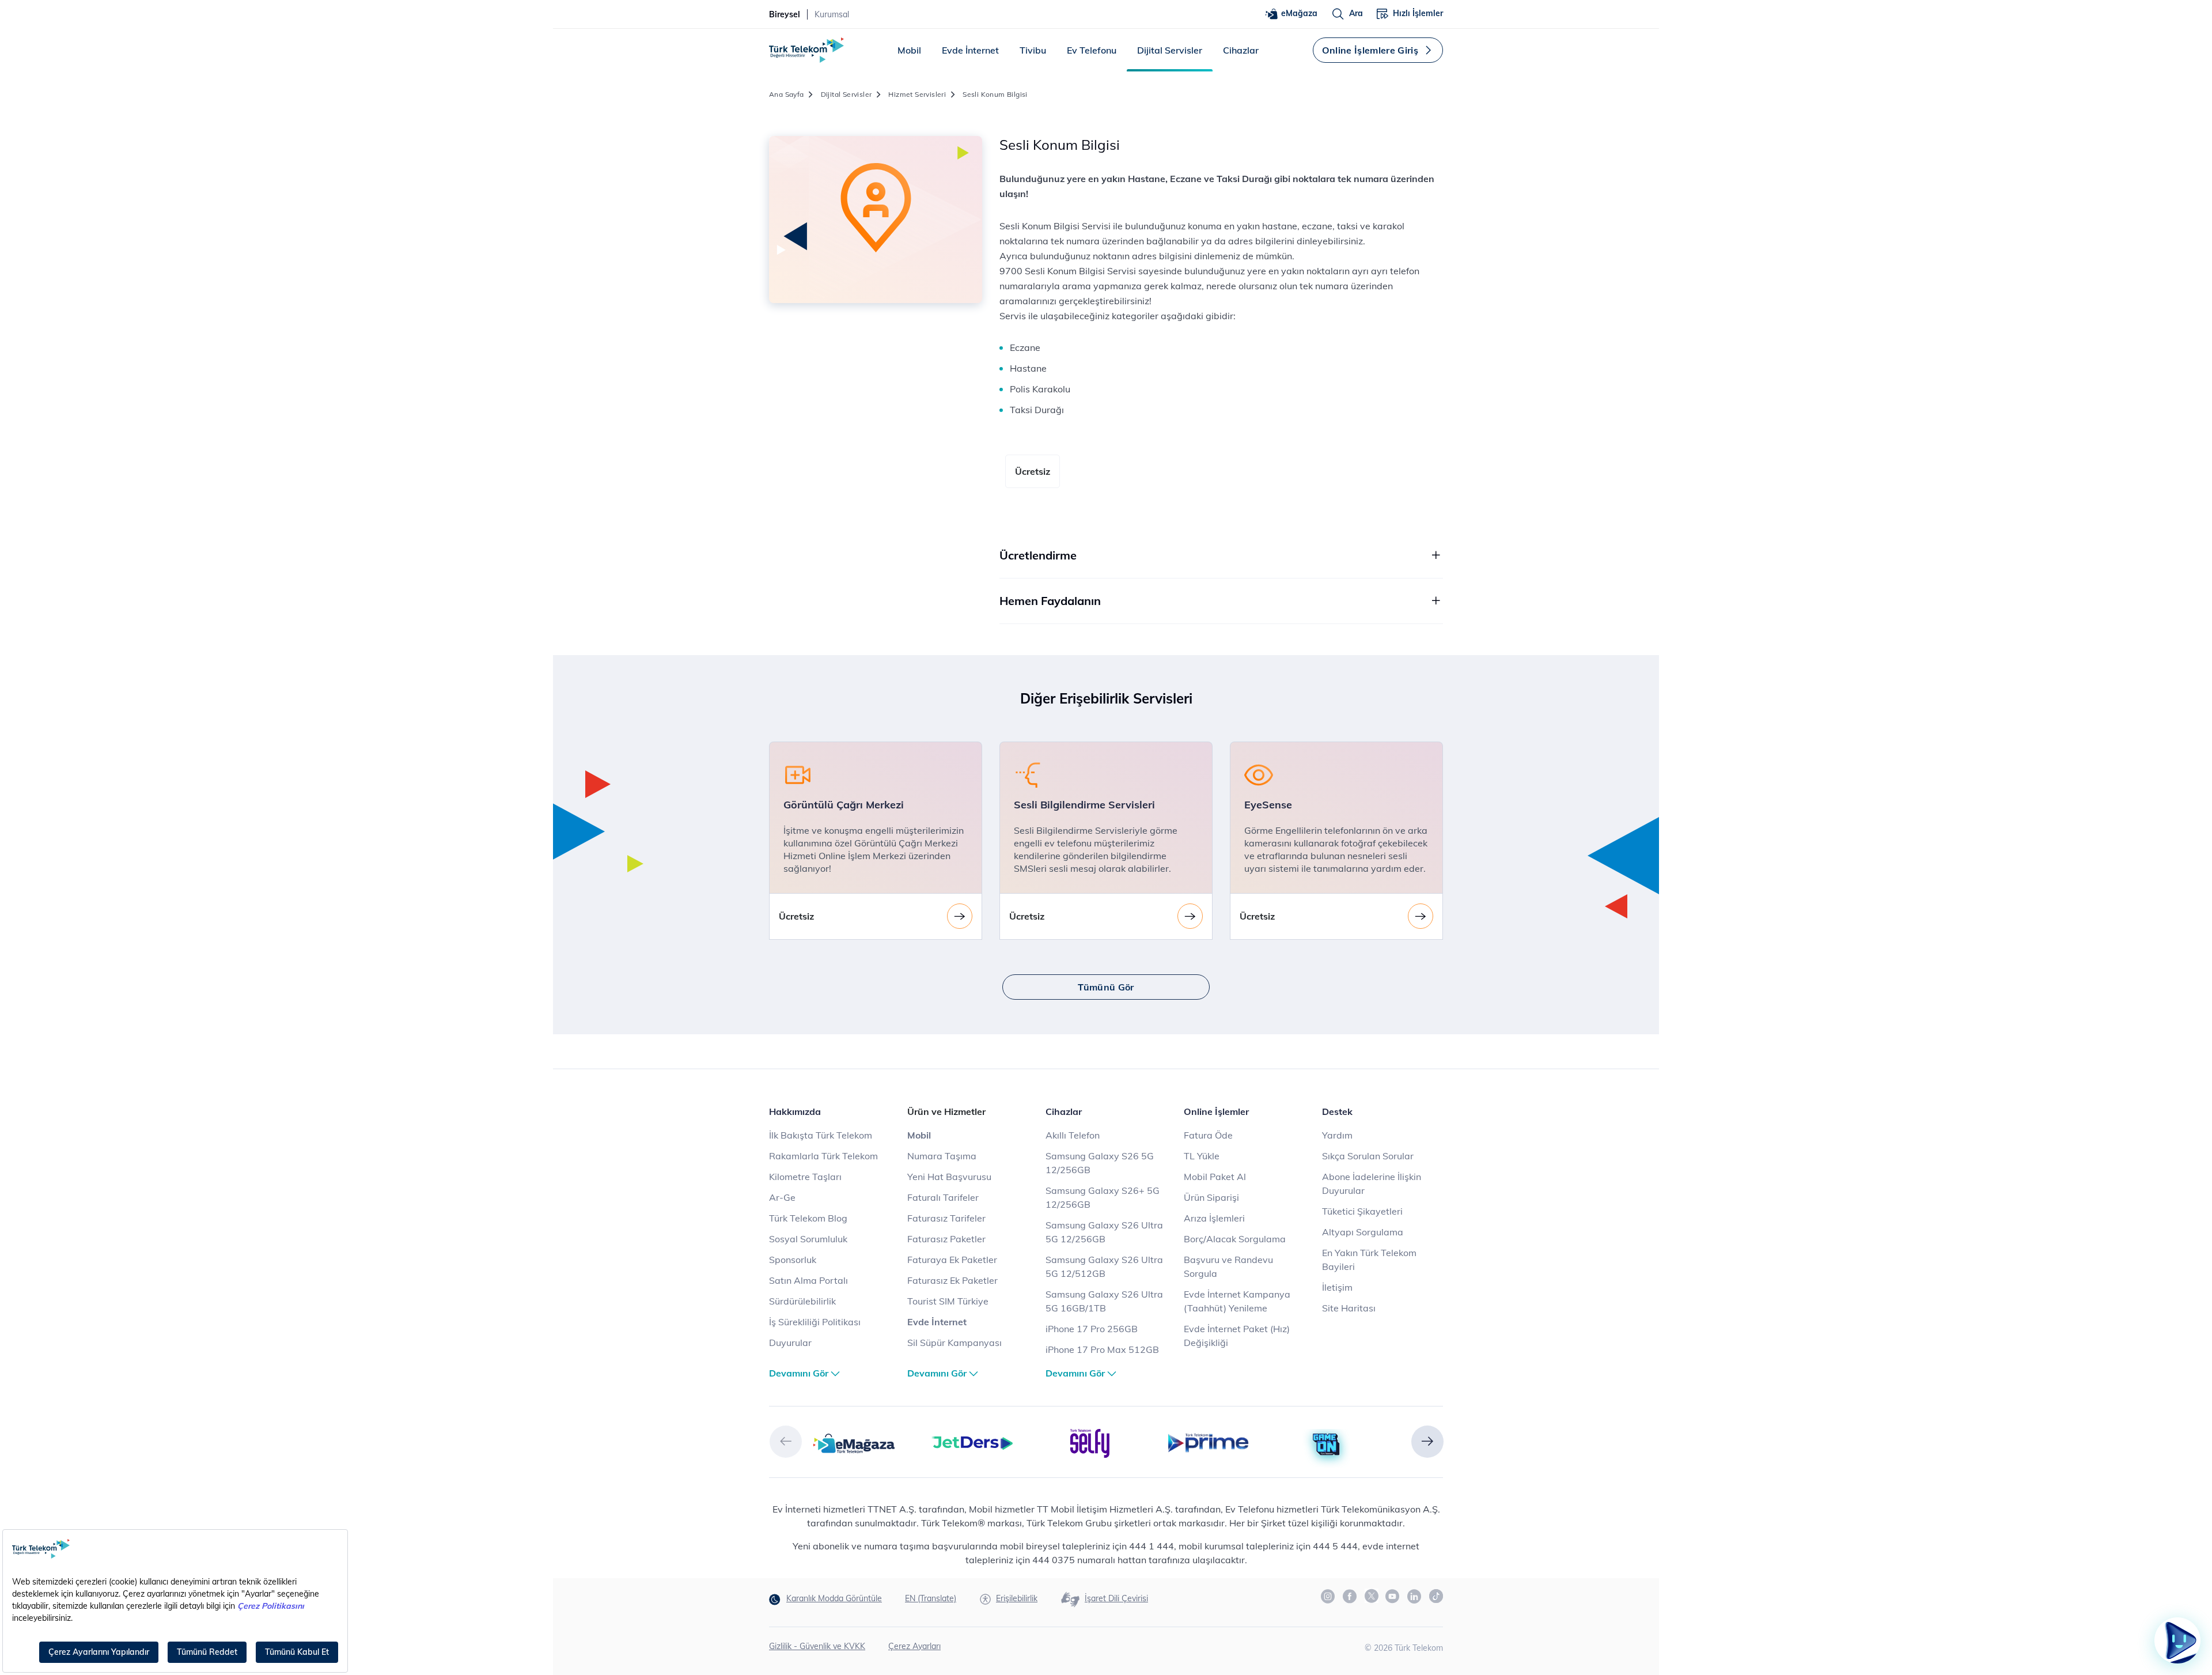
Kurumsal (832, 14)
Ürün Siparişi (1211, 1197)
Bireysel (785, 14)
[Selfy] (1090, 1442)
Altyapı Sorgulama (1363, 1232)
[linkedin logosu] (1415, 1597)
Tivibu (1033, 50)
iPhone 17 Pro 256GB (1092, 1329)
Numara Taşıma (942, 1156)
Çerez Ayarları (914, 1646)
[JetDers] (972, 1442)
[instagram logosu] (1328, 1597)
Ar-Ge (782, 1197)
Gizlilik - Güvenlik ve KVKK (817, 1646)
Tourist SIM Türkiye (948, 1301)
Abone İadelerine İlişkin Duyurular (1372, 1184)
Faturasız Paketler (946, 1239)
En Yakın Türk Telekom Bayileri (1369, 1260)
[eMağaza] (854, 1442)
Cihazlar (1241, 50)
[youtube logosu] (1393, 1597)
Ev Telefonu (1092, 50)
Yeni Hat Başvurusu (949, 1177)
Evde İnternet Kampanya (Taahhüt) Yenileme (1237, 1301)
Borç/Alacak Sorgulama (1235, 1239)
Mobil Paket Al (1215, 1177)
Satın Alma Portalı (808, 1280)
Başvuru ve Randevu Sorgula (1228, 1266)
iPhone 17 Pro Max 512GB (1102, 1349)
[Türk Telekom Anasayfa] (806, 50)
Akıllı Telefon (1073, 1135)
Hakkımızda (795, 1111)
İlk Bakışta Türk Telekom (821, 1135)
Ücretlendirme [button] (1038, 555)
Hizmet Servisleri (917, 94)
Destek (1337, 1111)
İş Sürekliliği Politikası (815, 1322)
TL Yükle (1202, 1156)
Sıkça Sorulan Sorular (1368, 1156)
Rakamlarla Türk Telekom (823, 1156)
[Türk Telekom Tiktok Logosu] (1436, 1596)
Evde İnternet (970, 50)
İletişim (1337, 1287)
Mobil (909, 50)
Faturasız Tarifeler (946, 1218)
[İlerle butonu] (960, 916)
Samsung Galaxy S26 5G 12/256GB (1100, 1163)
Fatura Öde (1208, 1135)
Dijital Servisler (1170, 50)
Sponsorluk (793, 1260)
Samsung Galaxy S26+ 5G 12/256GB (1103, 1197)
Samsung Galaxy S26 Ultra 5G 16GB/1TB (1104, 1301)
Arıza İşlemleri (1214, 1218)
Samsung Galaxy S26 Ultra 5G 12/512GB (1104, 1266)
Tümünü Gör (1106, 987)
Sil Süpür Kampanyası (955, 1343)
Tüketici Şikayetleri (1362, 1211)
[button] (786, 1442)
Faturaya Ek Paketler (952, 1260)
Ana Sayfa (787, 94)
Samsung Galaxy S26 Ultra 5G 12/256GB (1104, 1232)
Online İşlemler (1216, 1111)
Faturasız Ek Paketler (952, 1280)
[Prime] (1208, 1442)
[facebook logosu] (1350, 1597)
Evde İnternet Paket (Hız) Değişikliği (1237, 1336)
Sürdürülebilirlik (802, 1301)
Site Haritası (1349, 1308)
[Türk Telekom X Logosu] (1372, 1596)
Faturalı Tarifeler (943, 1197)
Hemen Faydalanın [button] (1050, 601)
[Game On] (1326, 1445)
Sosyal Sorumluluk (808, 1239)
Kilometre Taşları (805, 1177)
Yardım (1337, 1135)
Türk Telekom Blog (808, 1218)
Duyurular (790, 1343)
